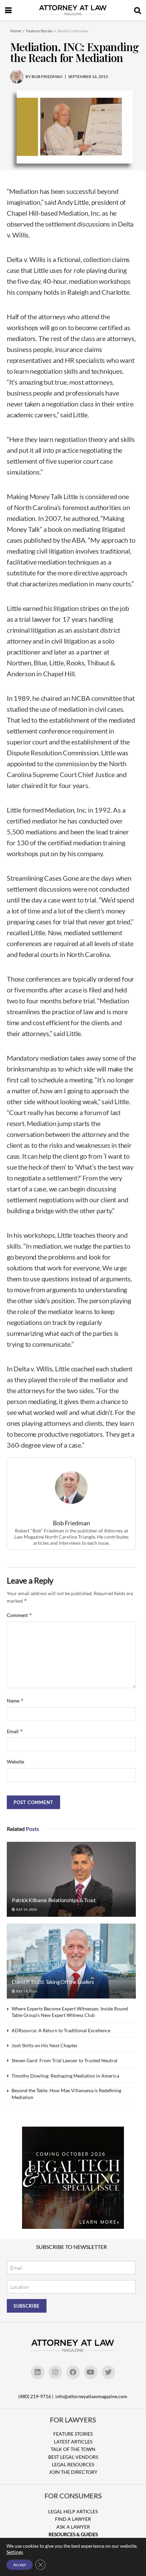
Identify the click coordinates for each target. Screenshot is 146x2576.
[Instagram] (55, 2372)
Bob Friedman (71, 1523)
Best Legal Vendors (73, 2457)
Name (15, 1701)
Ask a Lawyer (73, 2527)
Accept (20, 2565)
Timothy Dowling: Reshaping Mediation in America (65, 2076)
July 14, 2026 (26, 1909)
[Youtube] (91, 2372)
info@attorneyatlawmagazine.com (91, 2396)
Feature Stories (39, 31)
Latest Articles (73, 2442)
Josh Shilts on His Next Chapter (45, 2045)
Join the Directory (73, 2472)
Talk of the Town (73, 2449)
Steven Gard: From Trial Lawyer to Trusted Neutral (65, 2060)
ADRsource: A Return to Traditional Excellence (61, 2030)
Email (15, 1731)
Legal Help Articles (73, 2511)
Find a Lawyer (73, 2519)
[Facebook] (73, 2372)
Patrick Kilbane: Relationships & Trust (54, 1900)
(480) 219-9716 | (36, 2396)
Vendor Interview (73, 31)
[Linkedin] (38, 2372)
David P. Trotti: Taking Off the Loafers (53, 1982)
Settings (15, 2552)
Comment (20, 1615)
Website (15, 1762)
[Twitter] (108, 2372)
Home (16, 31)
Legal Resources (73, 2464)
